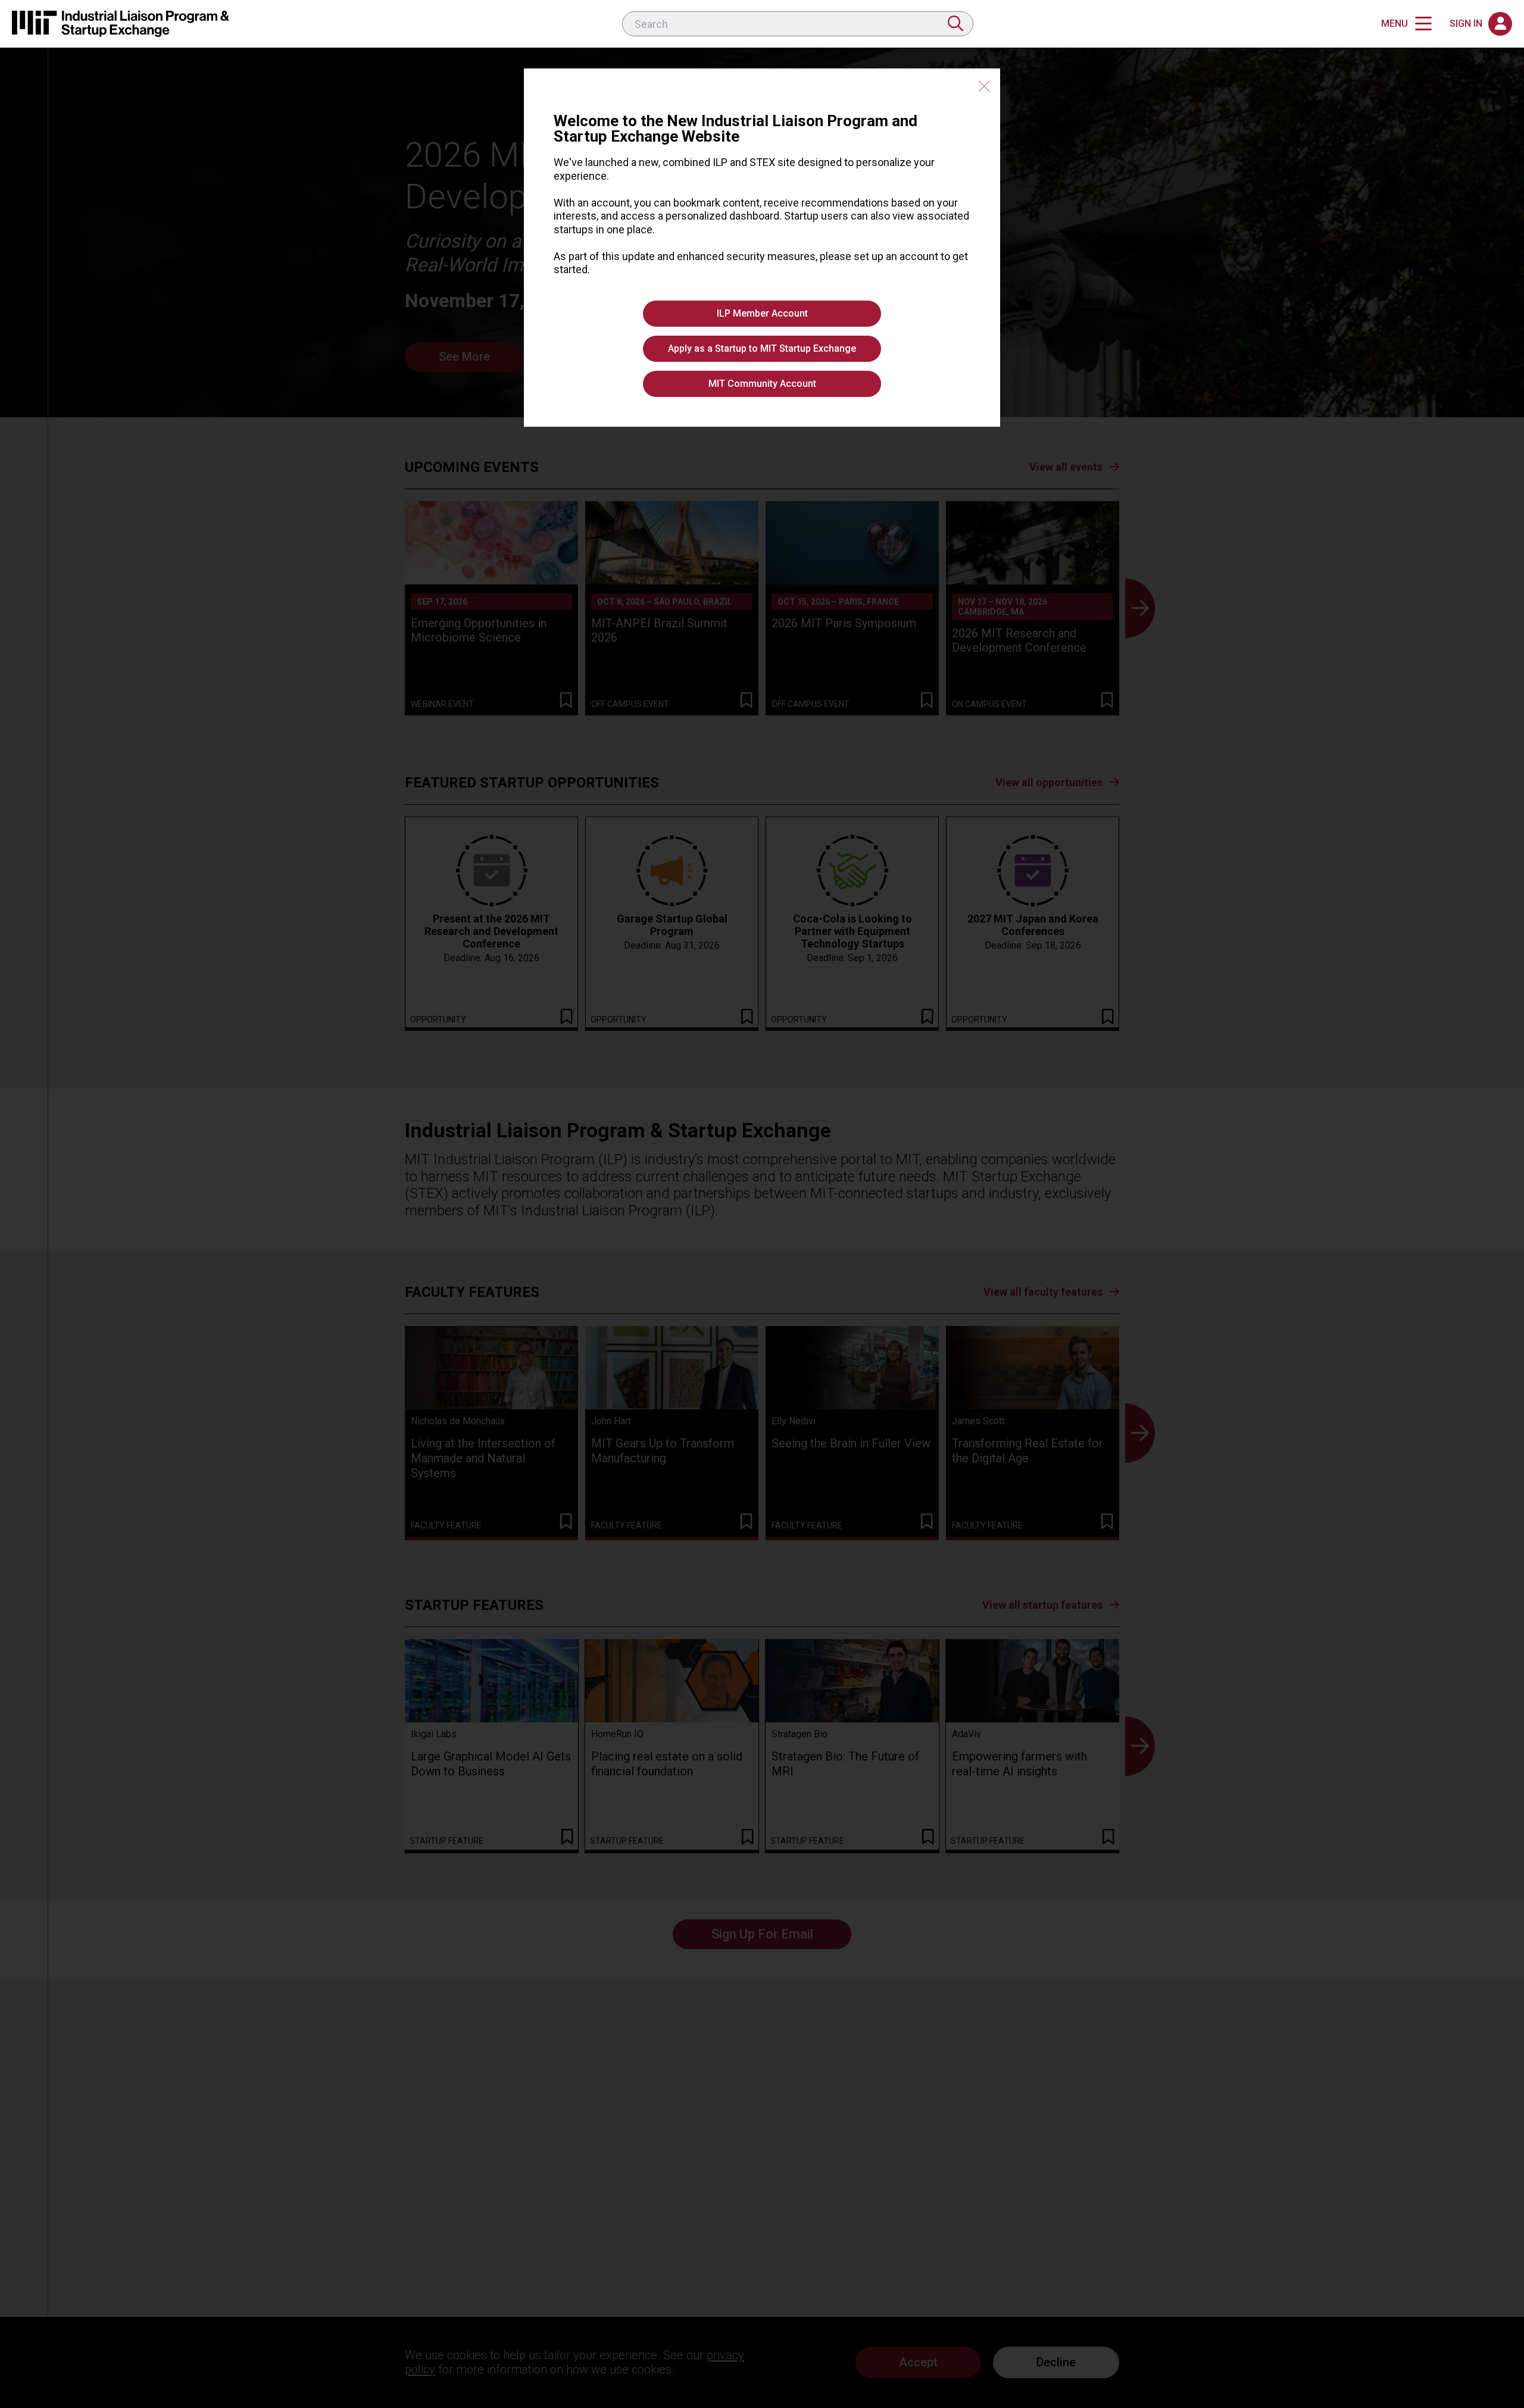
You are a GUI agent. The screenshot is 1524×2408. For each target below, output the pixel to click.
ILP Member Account (762, 313)
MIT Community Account (762, 384)
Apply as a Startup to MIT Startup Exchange (762, 348)
